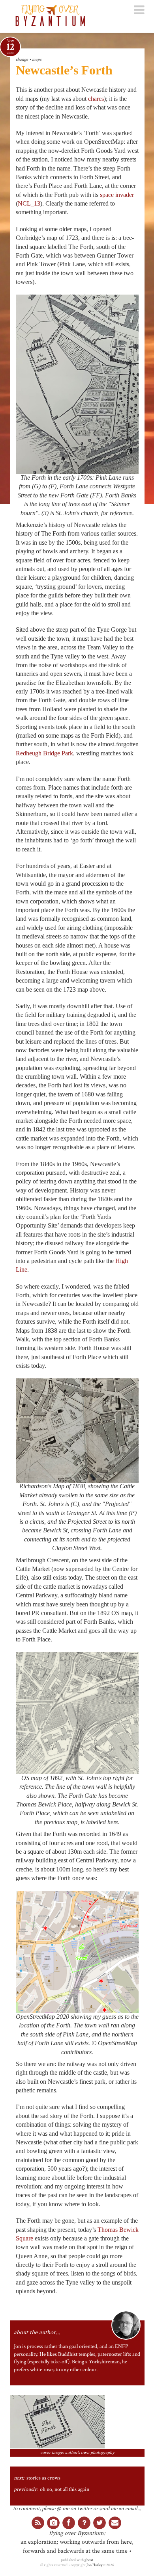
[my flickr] (53, 2523)
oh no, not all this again (65, 2489)
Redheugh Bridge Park (44, 753)
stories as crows (43, 2478)
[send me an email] (115, 2523)
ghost (89, 2560)
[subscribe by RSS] (38, 2523)
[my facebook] (69, 2523)
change (22, 59)
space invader (117, 195)
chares (96, 99)
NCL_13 (29, 203)
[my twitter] (100, 2523)
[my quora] (84, 2523)
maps (37, 59)
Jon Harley (94, 2565)
